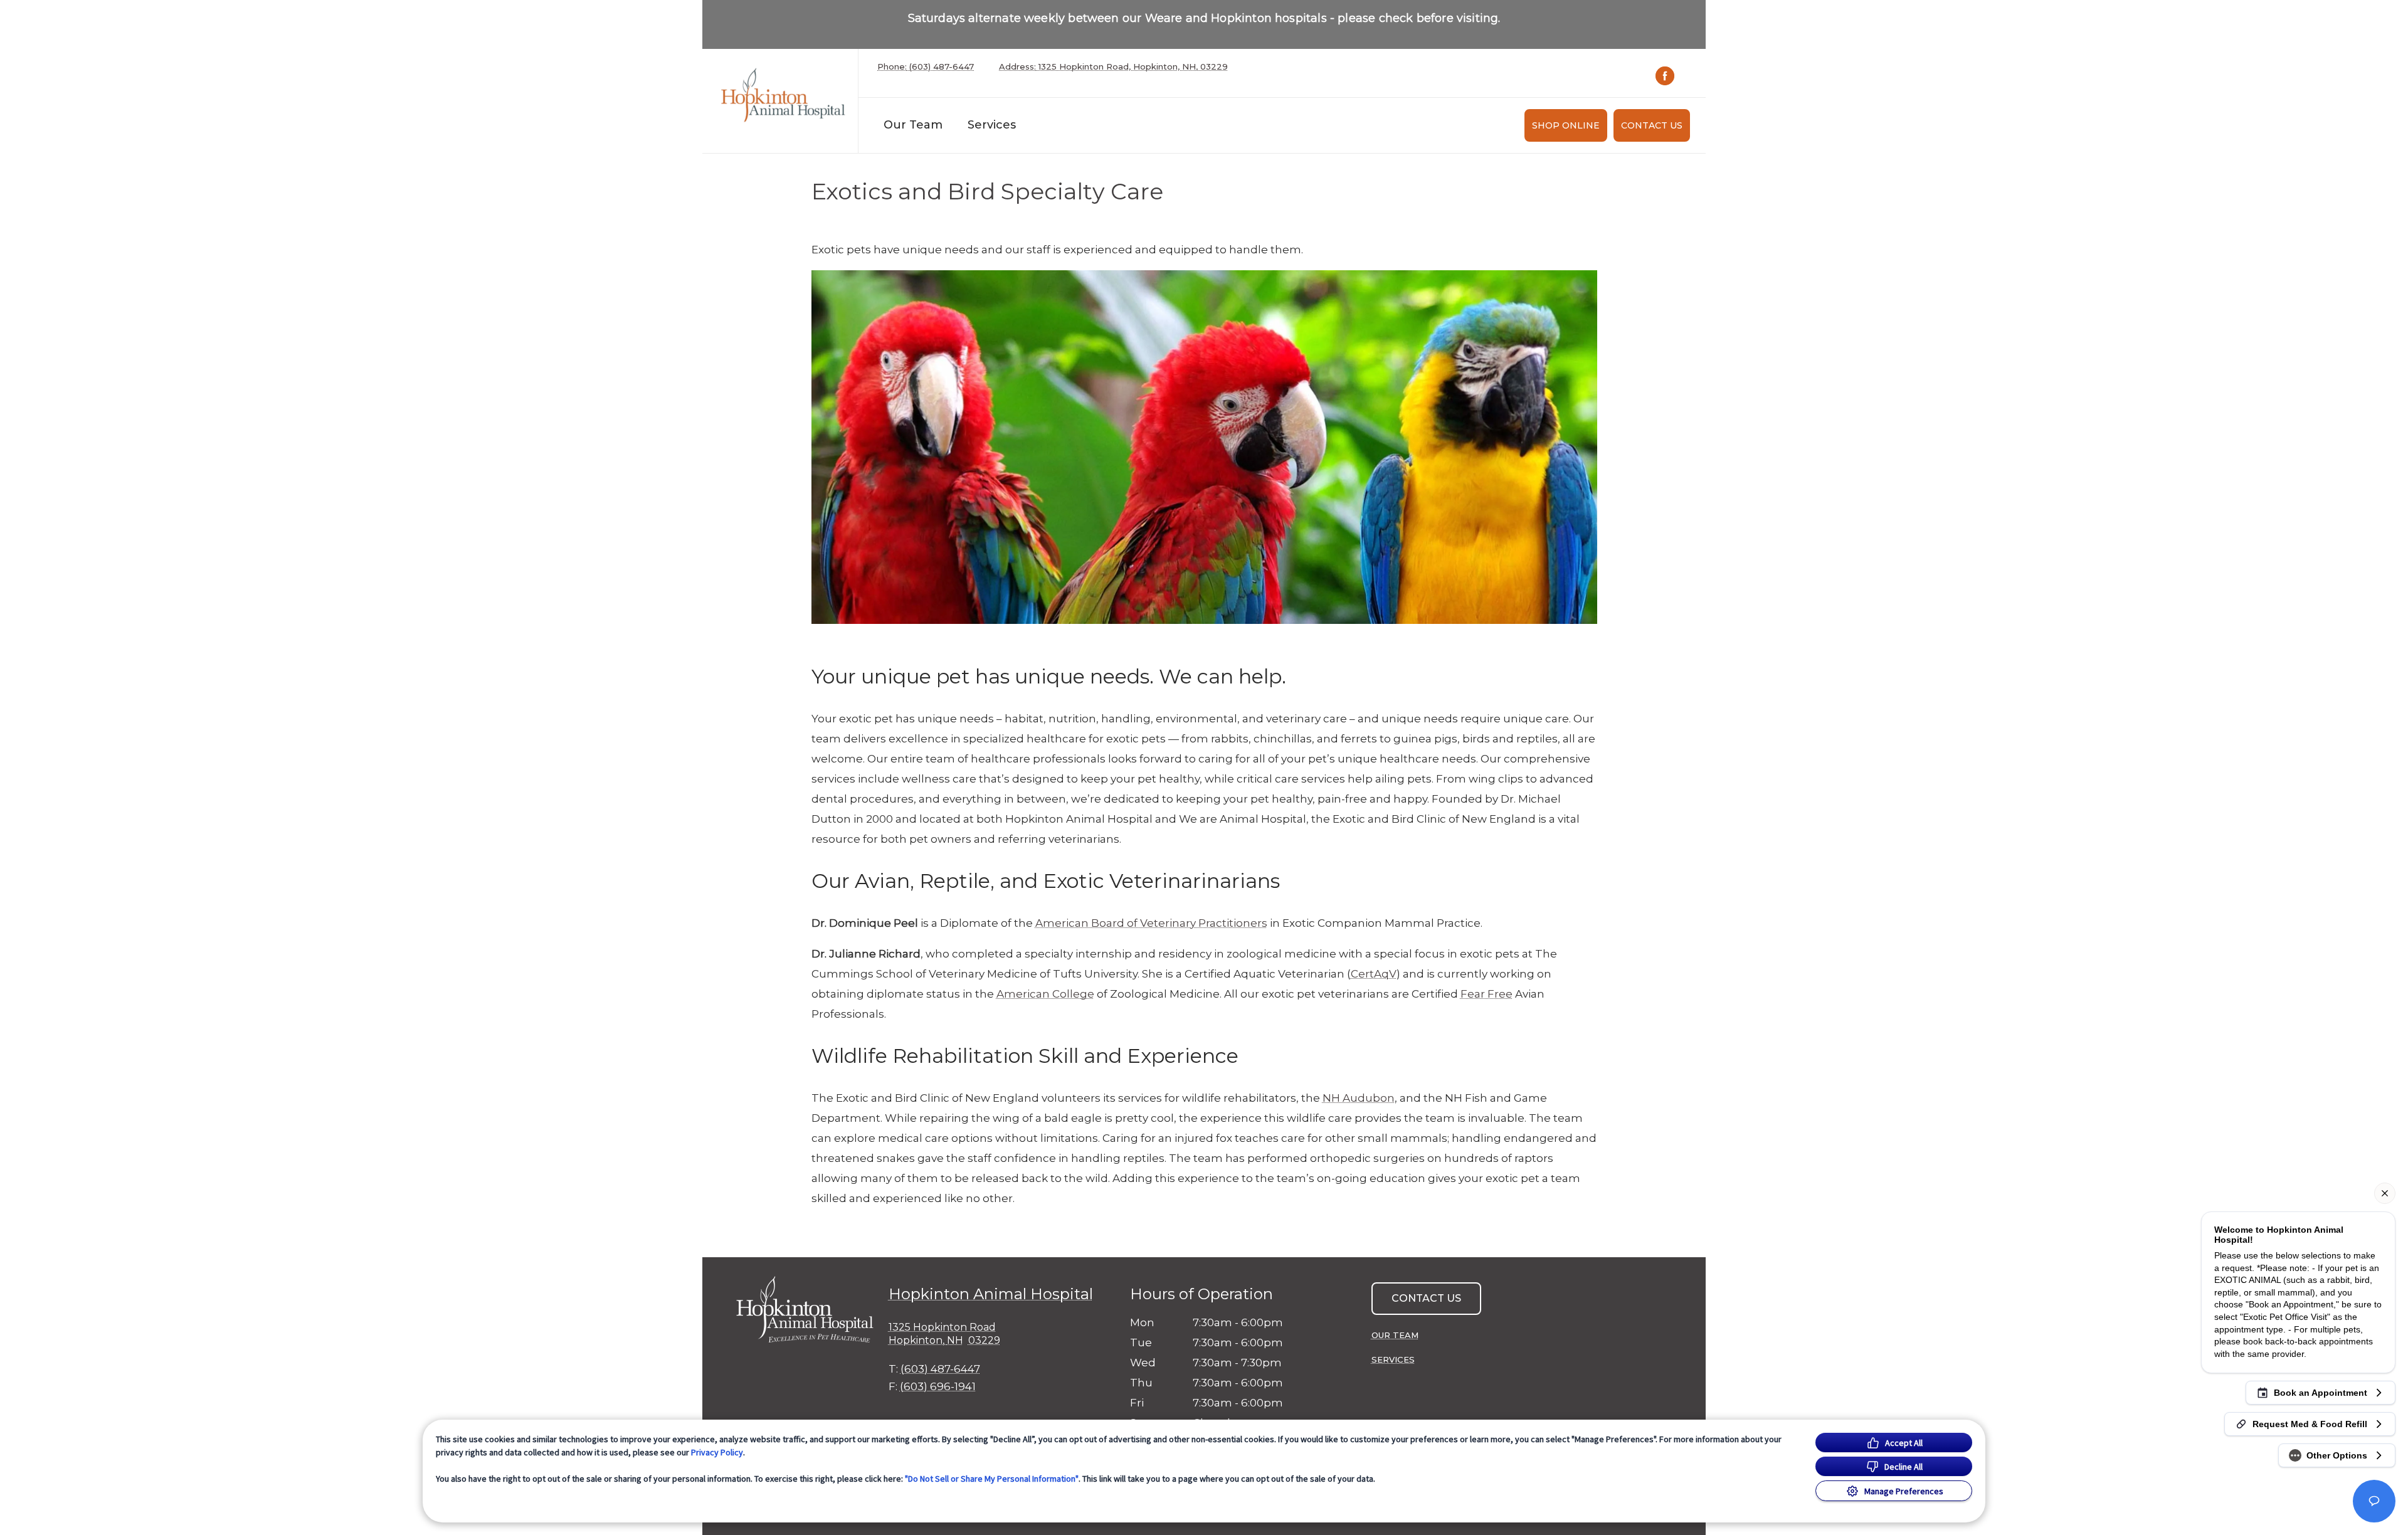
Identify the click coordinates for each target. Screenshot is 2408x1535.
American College (1045, 994)
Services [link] (1393, 1359)
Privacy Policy (717, 1452)
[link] (783, 98)
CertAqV (1374, 974)
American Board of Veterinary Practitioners (1151, 923)
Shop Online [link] (1566, 125)
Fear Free (1487, 994)
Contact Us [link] (1652, 125)
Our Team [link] (913, 125)
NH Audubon (1359, 1098)
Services (992, 125)
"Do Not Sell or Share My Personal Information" (992, 1479)
